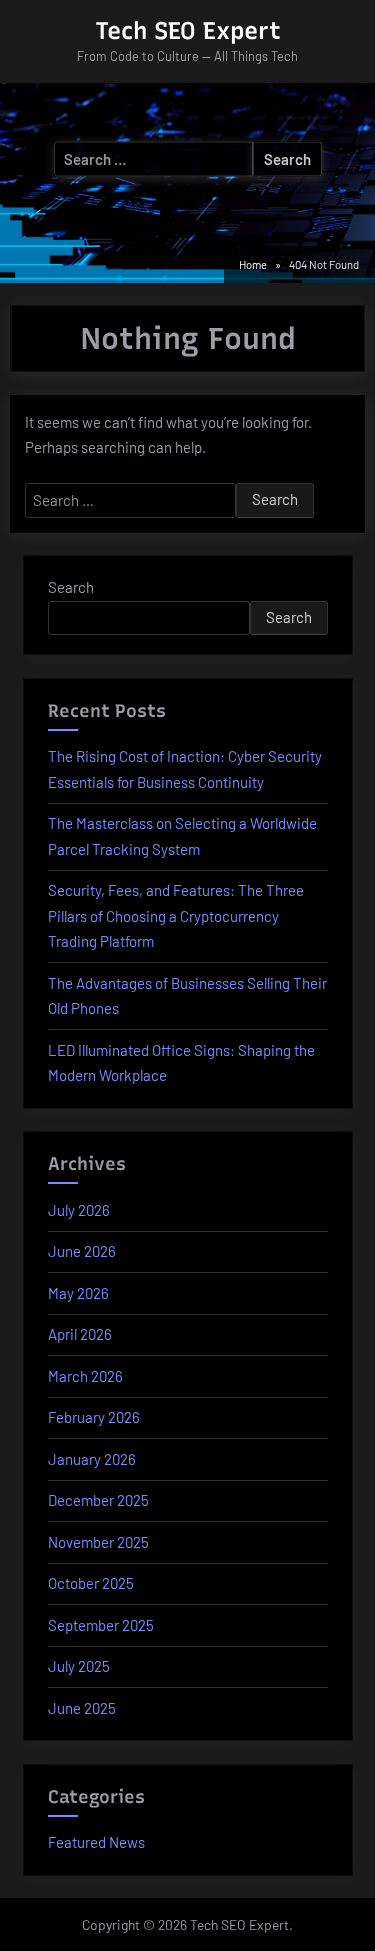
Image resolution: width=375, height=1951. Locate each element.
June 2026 (82, 1251)
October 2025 (91, 1583)
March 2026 (85, 1376)
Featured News (96, 1842)
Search (71, 587)
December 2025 (98, 1500)
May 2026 (78, 1293)
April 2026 (80, 1334)
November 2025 (98, 1542)
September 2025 (101, 1625)
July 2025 (79, 1666)
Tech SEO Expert (188, 30)
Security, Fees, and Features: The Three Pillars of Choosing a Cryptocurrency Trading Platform (176, 915)
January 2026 (92, 1459)
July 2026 (79, 1210)
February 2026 (94, 1417)
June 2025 (82, 1708)
